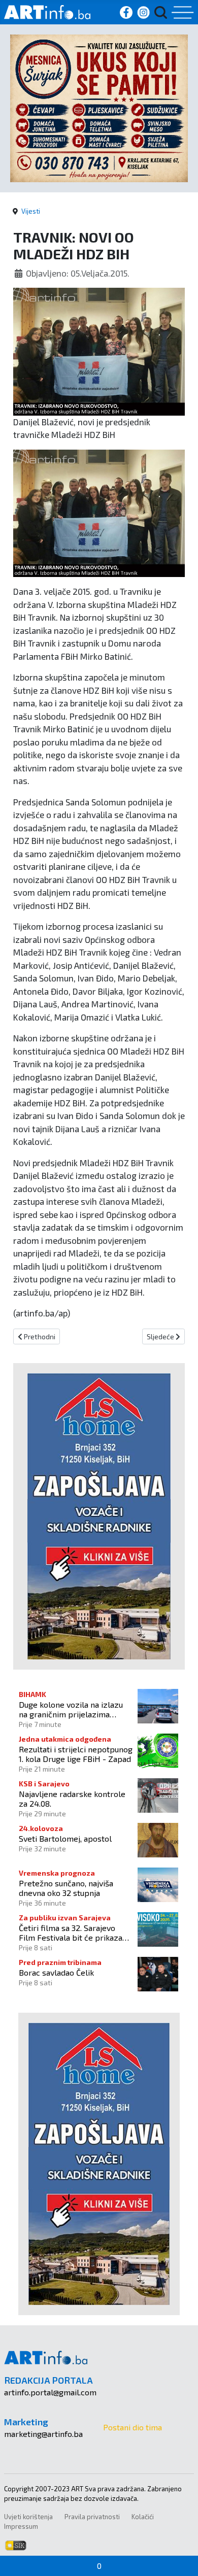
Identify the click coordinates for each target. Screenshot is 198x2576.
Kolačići (143, 2517)
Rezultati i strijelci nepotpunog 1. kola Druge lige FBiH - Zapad (76, 1754)
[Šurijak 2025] (99, 107)
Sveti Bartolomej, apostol (65, 1838)
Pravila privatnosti (92, 2517)
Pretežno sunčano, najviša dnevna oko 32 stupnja (66, 1888)
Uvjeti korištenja (28, 2517)
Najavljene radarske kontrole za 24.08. (72, 1799)
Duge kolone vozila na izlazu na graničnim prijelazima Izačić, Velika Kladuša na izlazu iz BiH (75, 1709)
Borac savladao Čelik (56, 1972)
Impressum (21, 2526)
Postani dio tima (133, 2427)
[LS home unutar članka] (99, 1515)
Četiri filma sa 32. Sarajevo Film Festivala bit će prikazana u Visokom (75, 1933)
